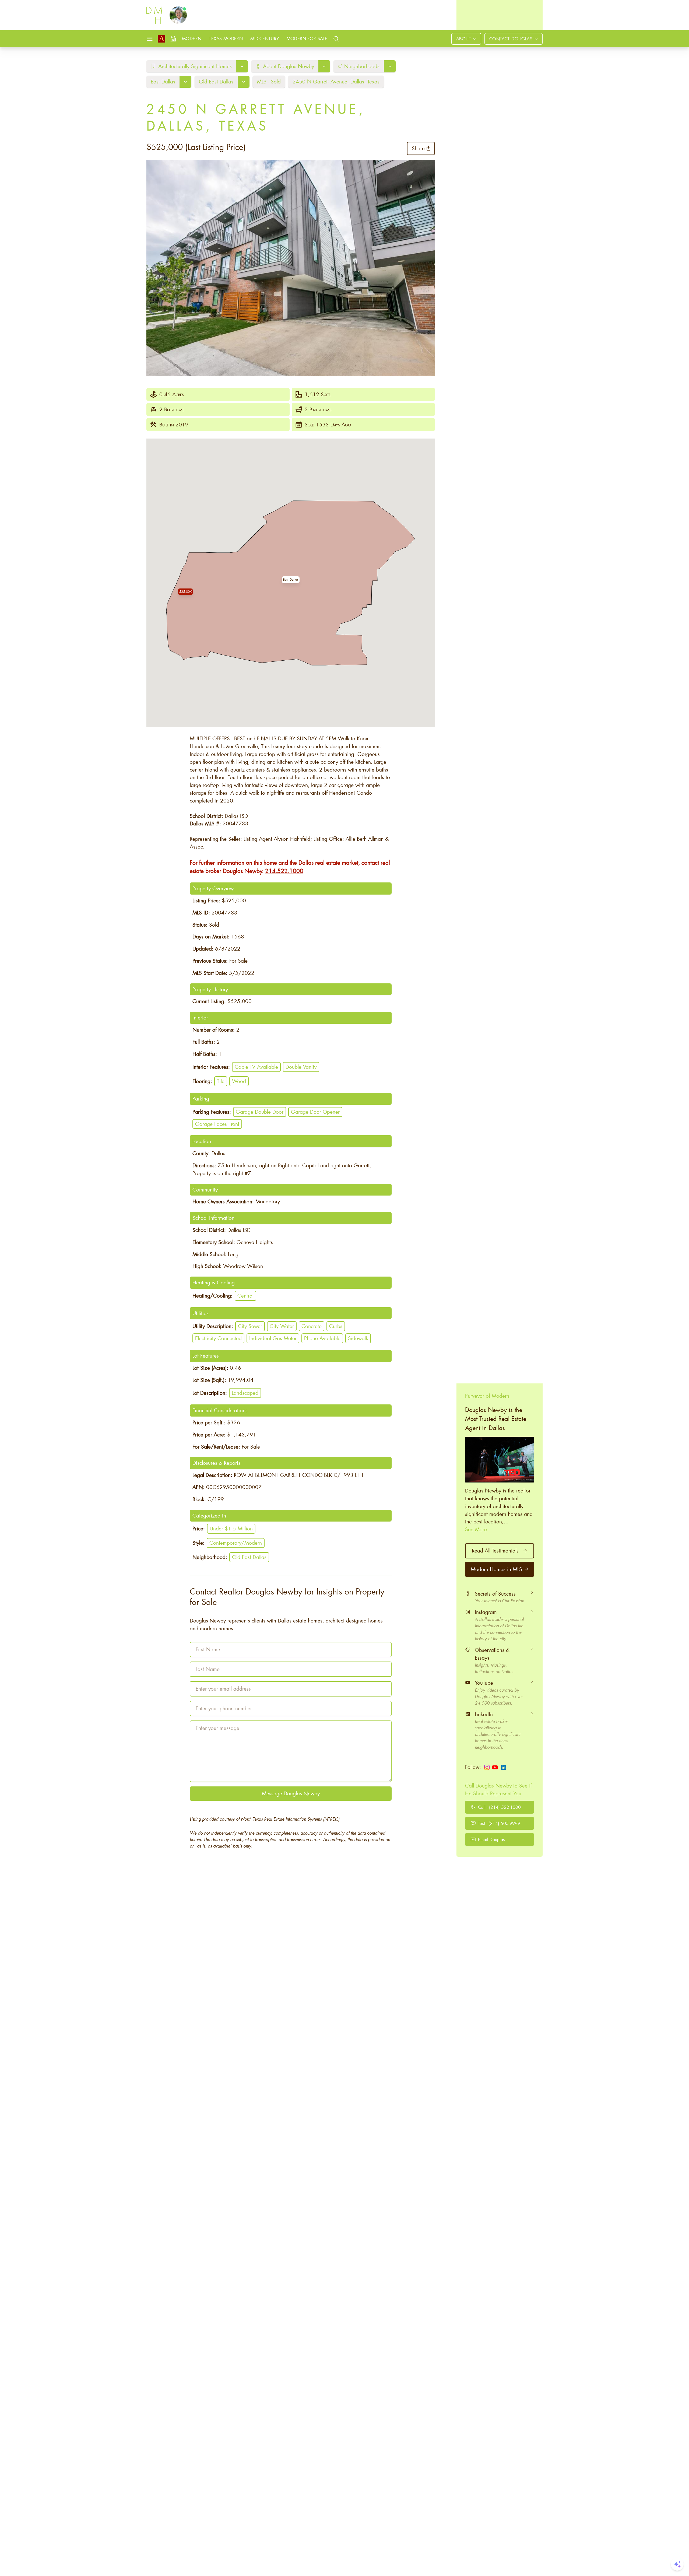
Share (418, 148)
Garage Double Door (260, 1112)
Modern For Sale (307, 38)
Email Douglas (491, 1839)
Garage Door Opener (315, 1112)
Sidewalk (358, 1338)
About (464, 39)
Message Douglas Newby (291, 1793)
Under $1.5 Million (231, 1528)
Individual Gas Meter (273, 1338)
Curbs (336, 1326)
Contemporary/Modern (236, 1543)
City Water (282, 1326)
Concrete (312, 1326)
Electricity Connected (218, 1338)
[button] (291, 580)
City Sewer (250, 1326)
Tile (221, 1081)
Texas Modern (226, 38)
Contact (511, 39)
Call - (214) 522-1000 (499, 1807)
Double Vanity (301, 1067)
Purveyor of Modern (487, 1396)
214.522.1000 (284, 871)
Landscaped (245, 1393)
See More (476, 1529)
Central (245, 1296)
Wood (239, 1081)
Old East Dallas (249, 1557)
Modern (192, 38)
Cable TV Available (256, 1067)
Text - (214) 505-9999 (499, 1823)
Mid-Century (265, 38)
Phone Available (322, 1338)
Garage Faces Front (217, 1124)
